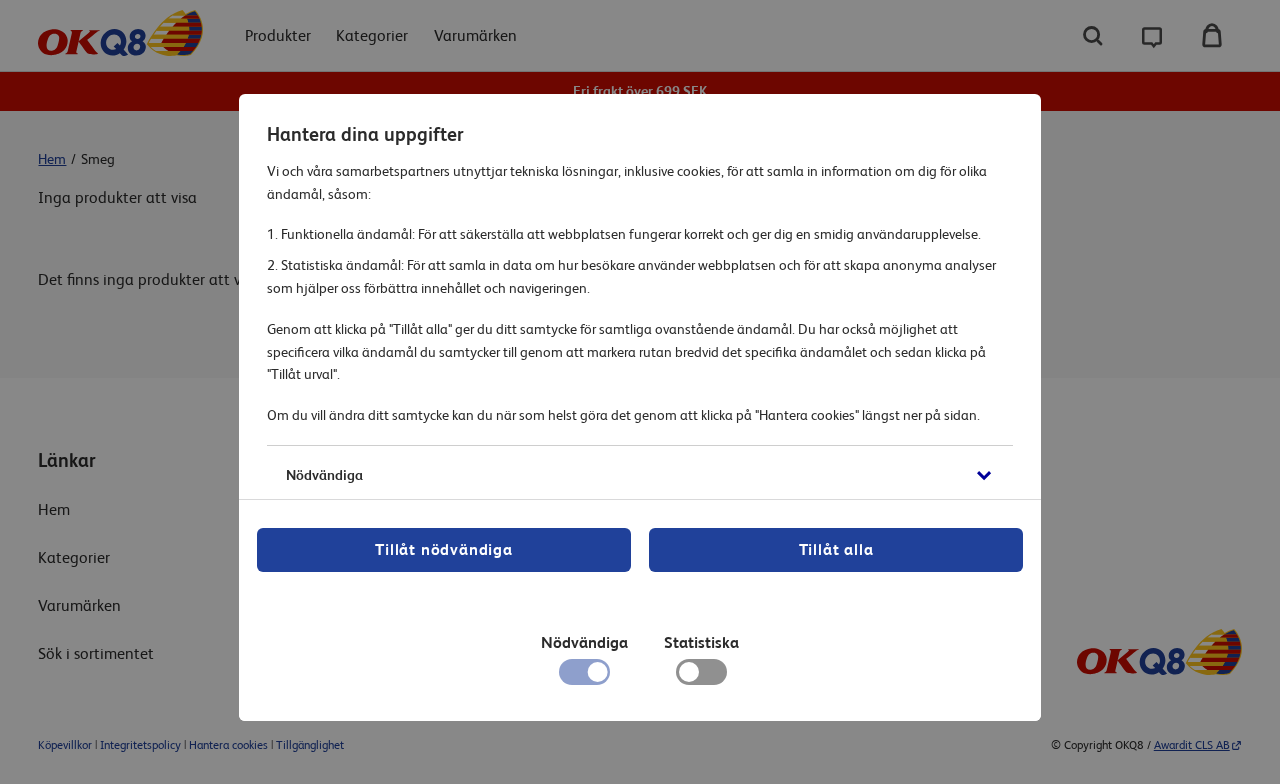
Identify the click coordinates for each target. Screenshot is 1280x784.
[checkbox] (701, 677)
